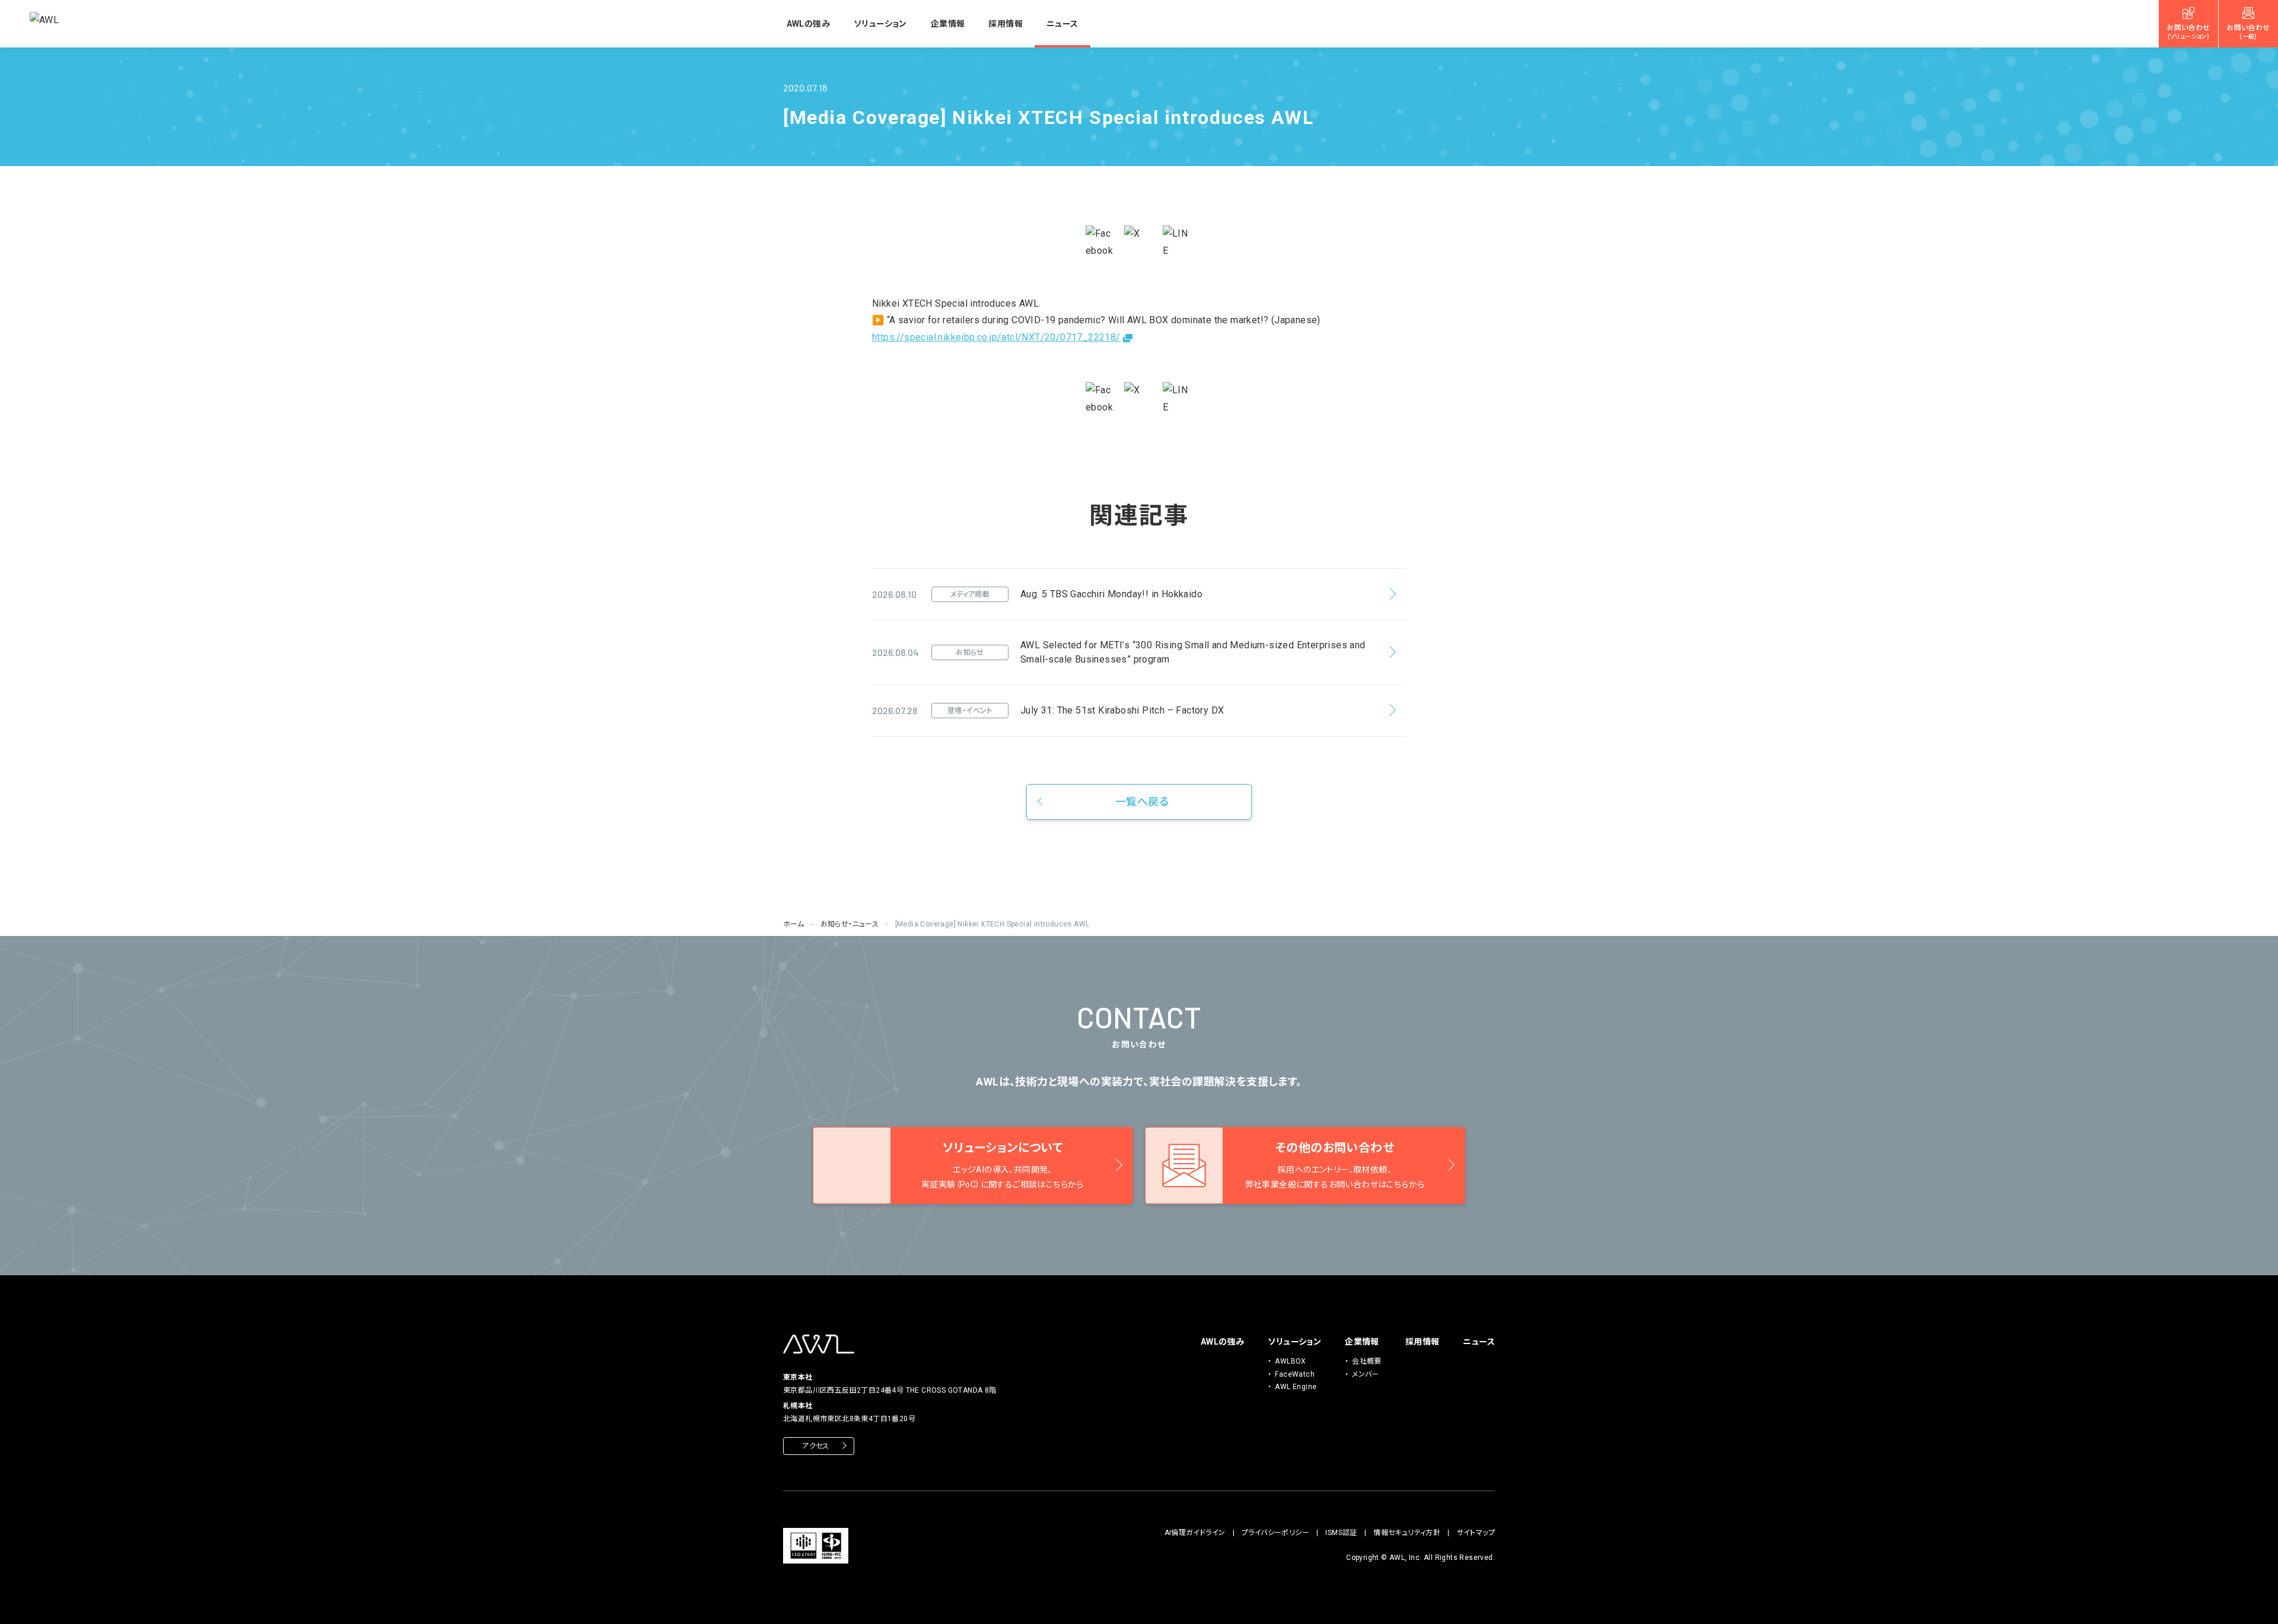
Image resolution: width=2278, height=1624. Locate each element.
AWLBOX (1290, 1361)
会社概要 (1367, 1361)
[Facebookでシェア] (1100, 243)
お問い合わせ (2188, 32)
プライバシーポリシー (1275, 1533)
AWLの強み (808, 24)
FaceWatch (1295, 1374)
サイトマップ (1476, 1533)
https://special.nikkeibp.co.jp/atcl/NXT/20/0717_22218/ (996, 337)
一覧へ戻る (1142, 802)
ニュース (1062, 24)
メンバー (1366, 1374)
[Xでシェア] (1139, 240)
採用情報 (1006, 24)
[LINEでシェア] (1178, 243)
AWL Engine (1296, 1387)
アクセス (816, 1446)
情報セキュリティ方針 (1407, 1533)
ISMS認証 (1341, 1533)
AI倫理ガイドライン (1195, 1533)
